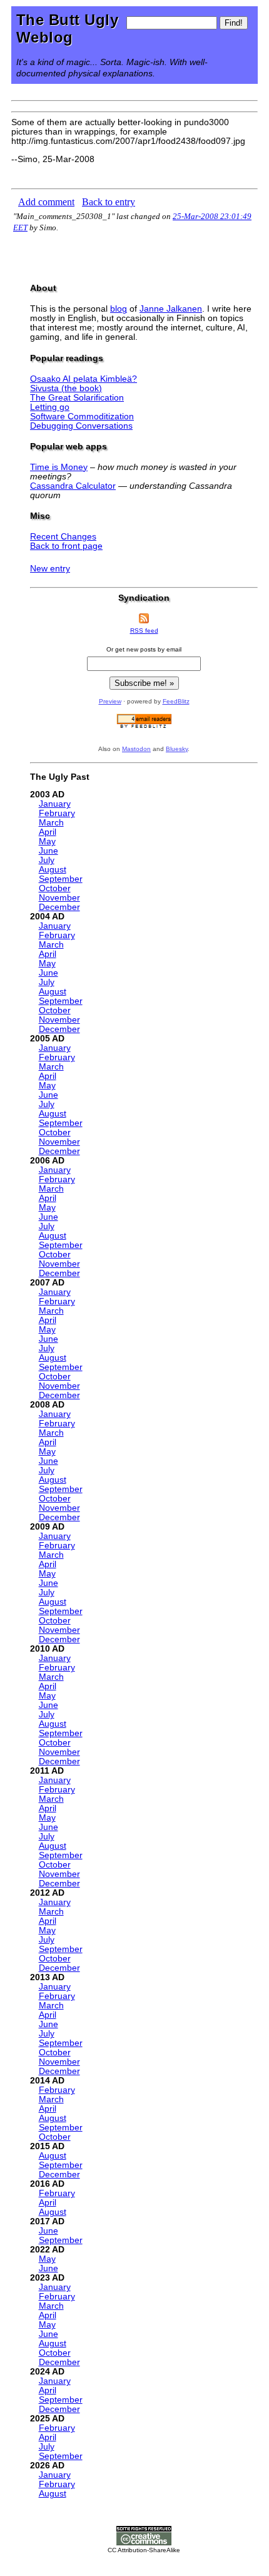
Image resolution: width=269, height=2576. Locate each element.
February (57, 813)
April (48, 832)
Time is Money (59, 467)
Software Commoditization (82, 417)
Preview (110, 701)
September (61, 879)
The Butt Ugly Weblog (67, 28)
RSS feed (144, 631)
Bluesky (177, 749)
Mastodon (136, 749)
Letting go (50, 407)
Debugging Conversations (81, 426)
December (59, 907)
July (47, 860)
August (53, 870)
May (47, 841)
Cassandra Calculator (73, 486)
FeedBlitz (176, 701)
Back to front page (66, 546)
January (55, 804)
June (48, 851)
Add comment (46, 202)
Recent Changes (63, 537)
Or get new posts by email (144, 649)
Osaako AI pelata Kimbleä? (84, 379)
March (51, 823)
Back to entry (109, 202)
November (59, 898)
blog (119, 309)
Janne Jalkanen (171, 309)
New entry (50, 569)
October (55, 888)
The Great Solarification (77, 398)
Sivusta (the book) (66, 388)
